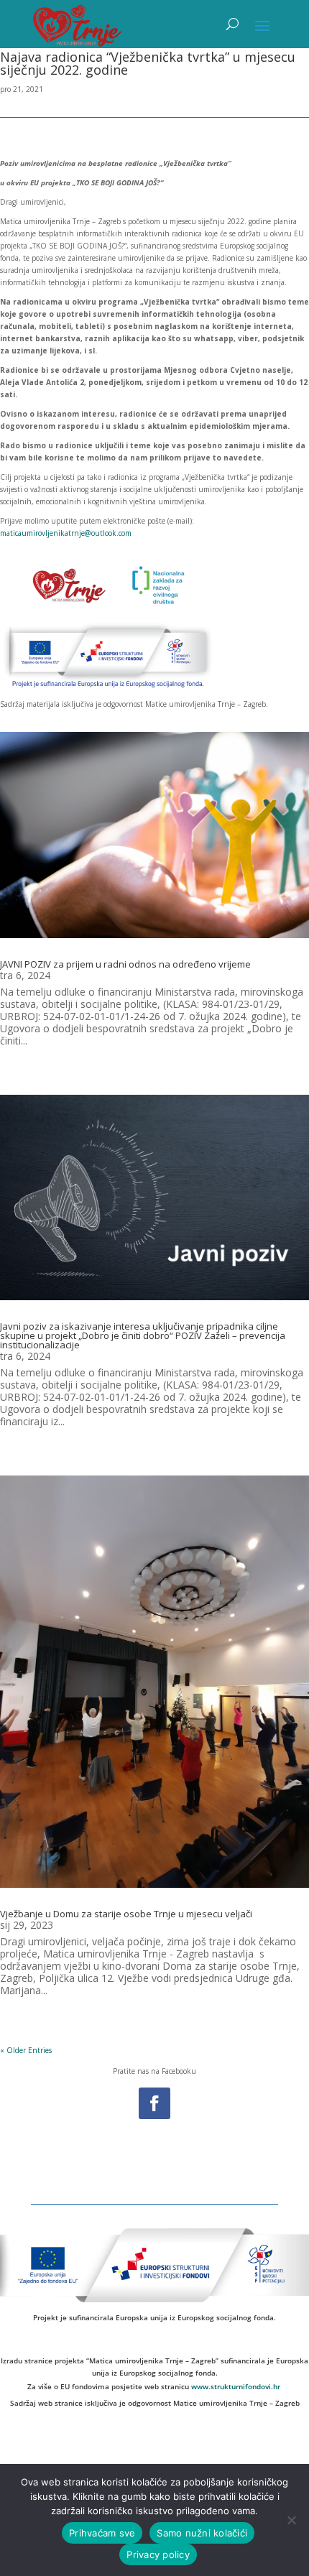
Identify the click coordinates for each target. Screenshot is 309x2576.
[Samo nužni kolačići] (291, 2520)
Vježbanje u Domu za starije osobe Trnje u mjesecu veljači (126, 1914)
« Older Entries (26, 2050)
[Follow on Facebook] (154, 2103)
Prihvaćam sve (102, 2533)
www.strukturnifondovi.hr (236, 2386)
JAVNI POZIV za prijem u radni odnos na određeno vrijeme (125, 964)
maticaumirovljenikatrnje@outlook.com (66, 533)
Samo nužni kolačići (202, 2533)
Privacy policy (158, 2554)
